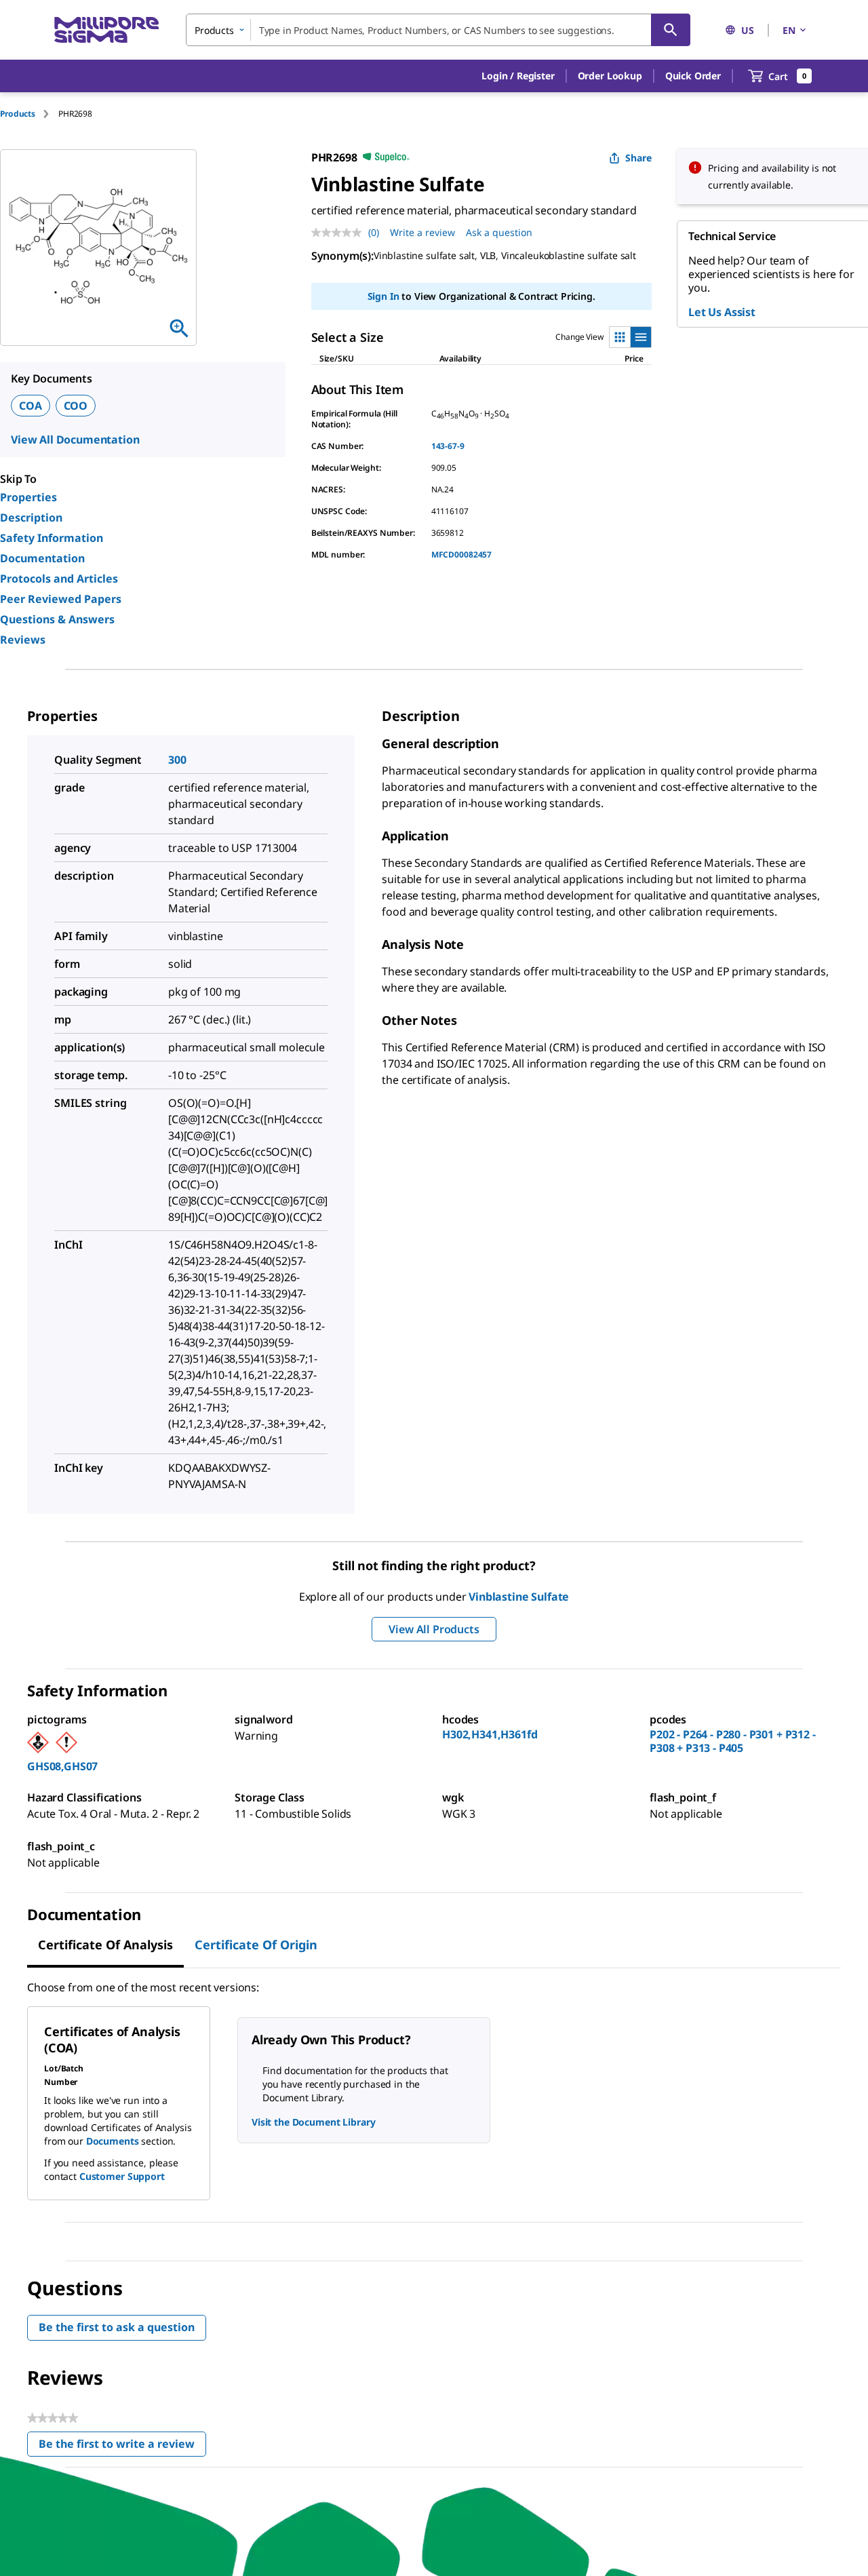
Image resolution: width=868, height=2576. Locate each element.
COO (76, 406)
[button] (518, 76)
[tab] (29, 114)
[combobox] (438, 30)
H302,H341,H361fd (490, 1734)
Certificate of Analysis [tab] (105, 1945)
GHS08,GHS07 (62, 1766)
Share (638, 158)
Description (31, 518)
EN (789, 30)
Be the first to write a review (122, 2447)
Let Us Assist (722, 312)
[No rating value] (340, 233)
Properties (28, 497)
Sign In (383, 296)
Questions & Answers (57, 619)
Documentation (42, 558)
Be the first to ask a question (117, 2327)
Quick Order (693, 76)
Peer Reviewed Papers (61, 599)
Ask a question (499, 232)
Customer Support (122, 2176)
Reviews (23, 640)
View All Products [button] (434, 1629)
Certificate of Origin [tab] (256, 1945)
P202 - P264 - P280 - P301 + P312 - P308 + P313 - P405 (733, 1741)
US (748, 30)
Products (18, 114)
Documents (113, 2141)
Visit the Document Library (313, 2122)
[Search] (671, 30)
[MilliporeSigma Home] (106, 30)
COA (31, 406)
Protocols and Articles (59, 579)
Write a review (422, 232)
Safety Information (52, 538)
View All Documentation (75, 440)
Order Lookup (610, 76)
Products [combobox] (214, 30)
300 (177, 760)
